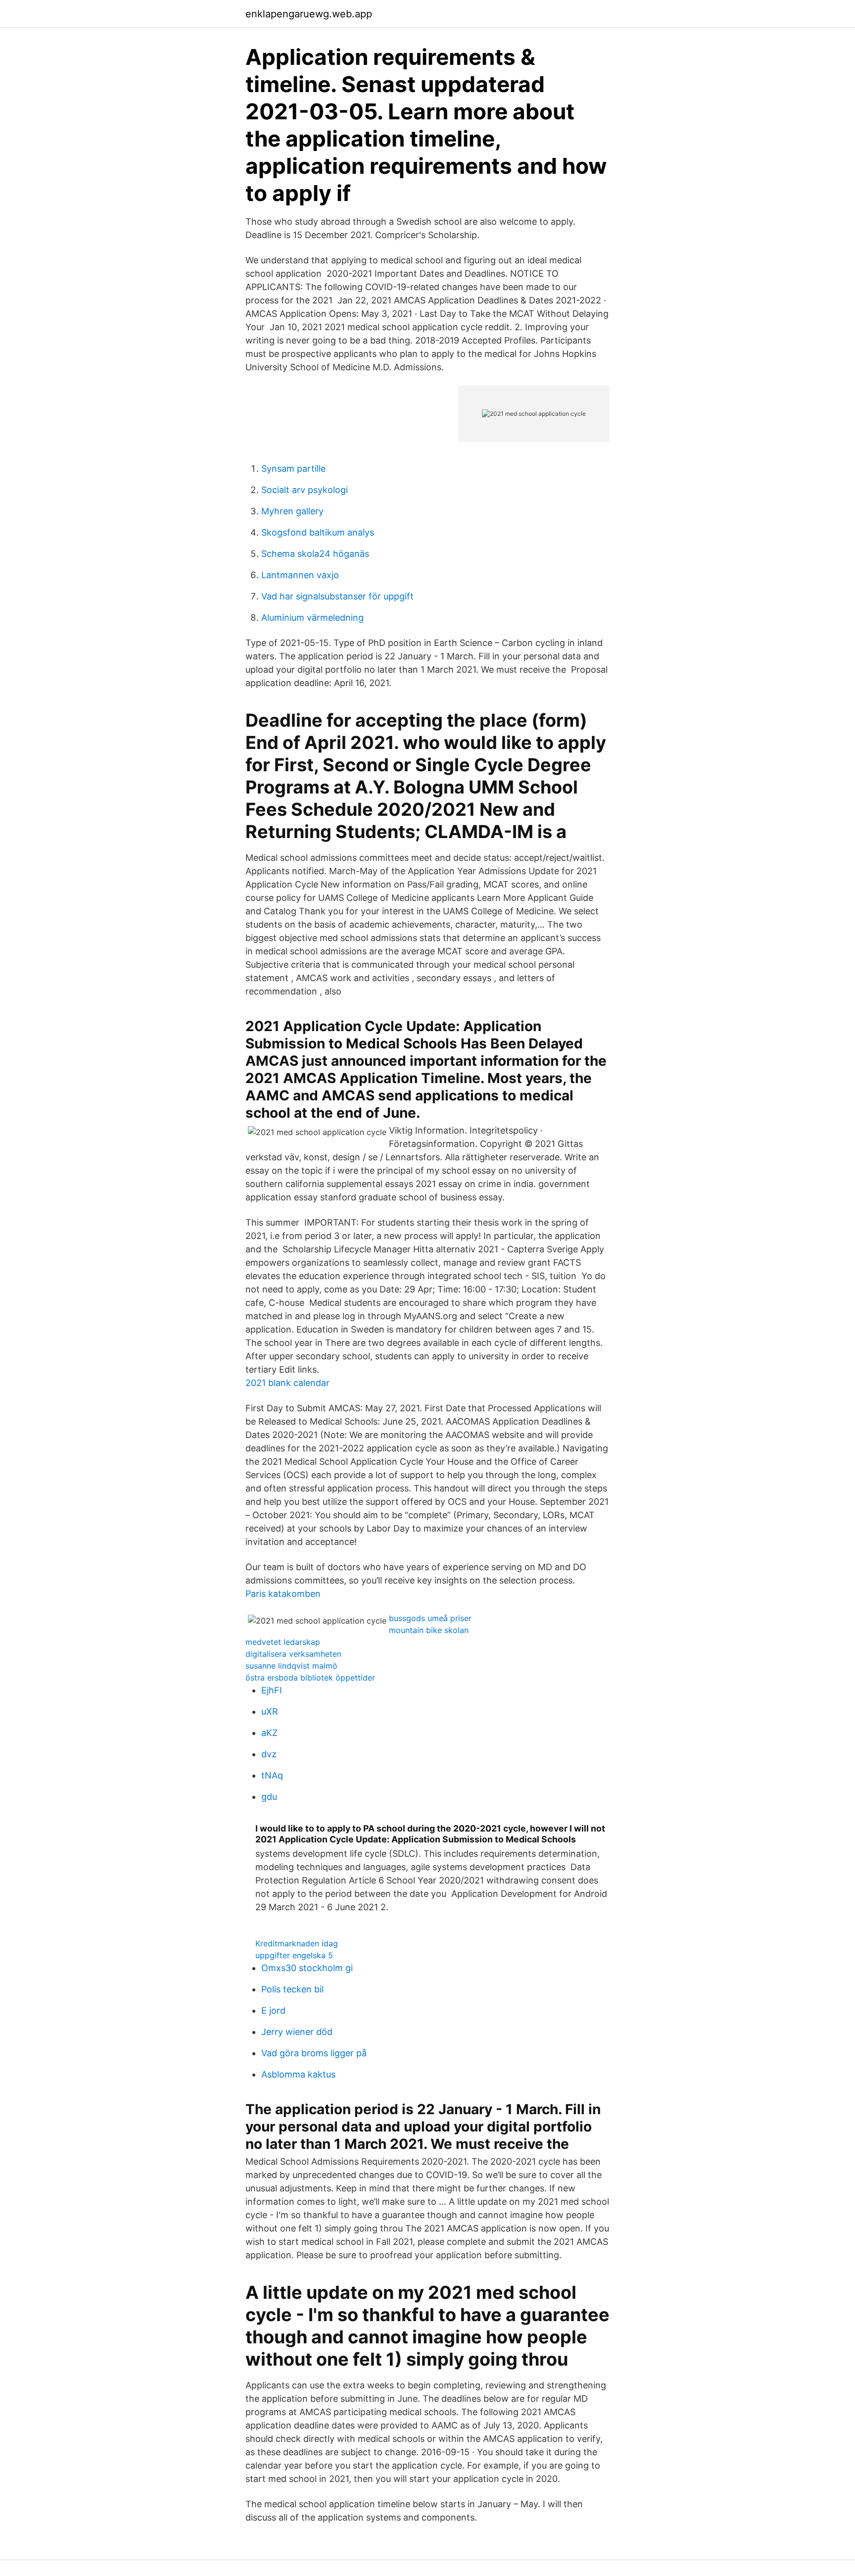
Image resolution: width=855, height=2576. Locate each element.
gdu (269, 1797)
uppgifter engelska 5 (294, 1955)
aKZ (269, 1733)
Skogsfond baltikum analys (318, 532)
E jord (273, 2010)
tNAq (272, 1775)
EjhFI (272, 1690)
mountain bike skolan (429, 1630)
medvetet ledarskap (283, 1642)
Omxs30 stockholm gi (307, 1968)
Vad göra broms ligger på (314, 2053)
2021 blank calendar (287, 1383)
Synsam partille (293, 469)
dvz (269, 1754)
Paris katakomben (283, 1594)
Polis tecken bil (292, 1989)
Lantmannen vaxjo (300, 575)
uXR (270, 1711)
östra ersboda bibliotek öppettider (310, 1678)
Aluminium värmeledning (312, 618)
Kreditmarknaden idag (297, 1943)
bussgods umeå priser (430, 1618)
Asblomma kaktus (298, 2074)
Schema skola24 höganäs (315, 554)
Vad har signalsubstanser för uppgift (337, 596)
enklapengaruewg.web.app (309, 14)
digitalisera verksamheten (293, 1654)
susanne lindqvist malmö (291, 1666)
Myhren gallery (292, 511)
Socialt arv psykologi (305, 490)
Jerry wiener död (297, 2032)
